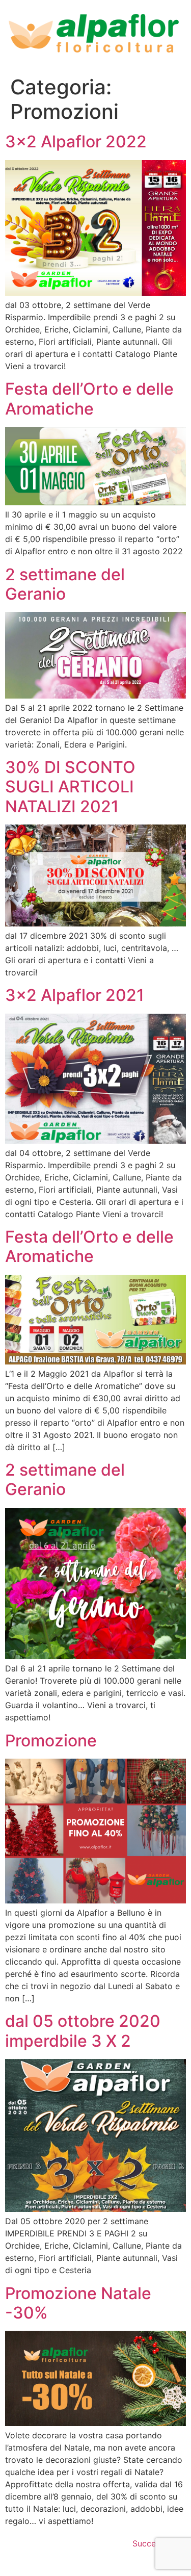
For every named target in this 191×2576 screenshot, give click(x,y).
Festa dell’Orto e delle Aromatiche (89, 398)
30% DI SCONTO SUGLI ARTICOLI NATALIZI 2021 (70, 787)
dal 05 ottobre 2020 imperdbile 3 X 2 (83, 2031)
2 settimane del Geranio (65, 584)
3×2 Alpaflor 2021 (75, 995)
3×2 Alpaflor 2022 (76, 141)
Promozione (51, 1741)
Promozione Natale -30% (78, 2303)
